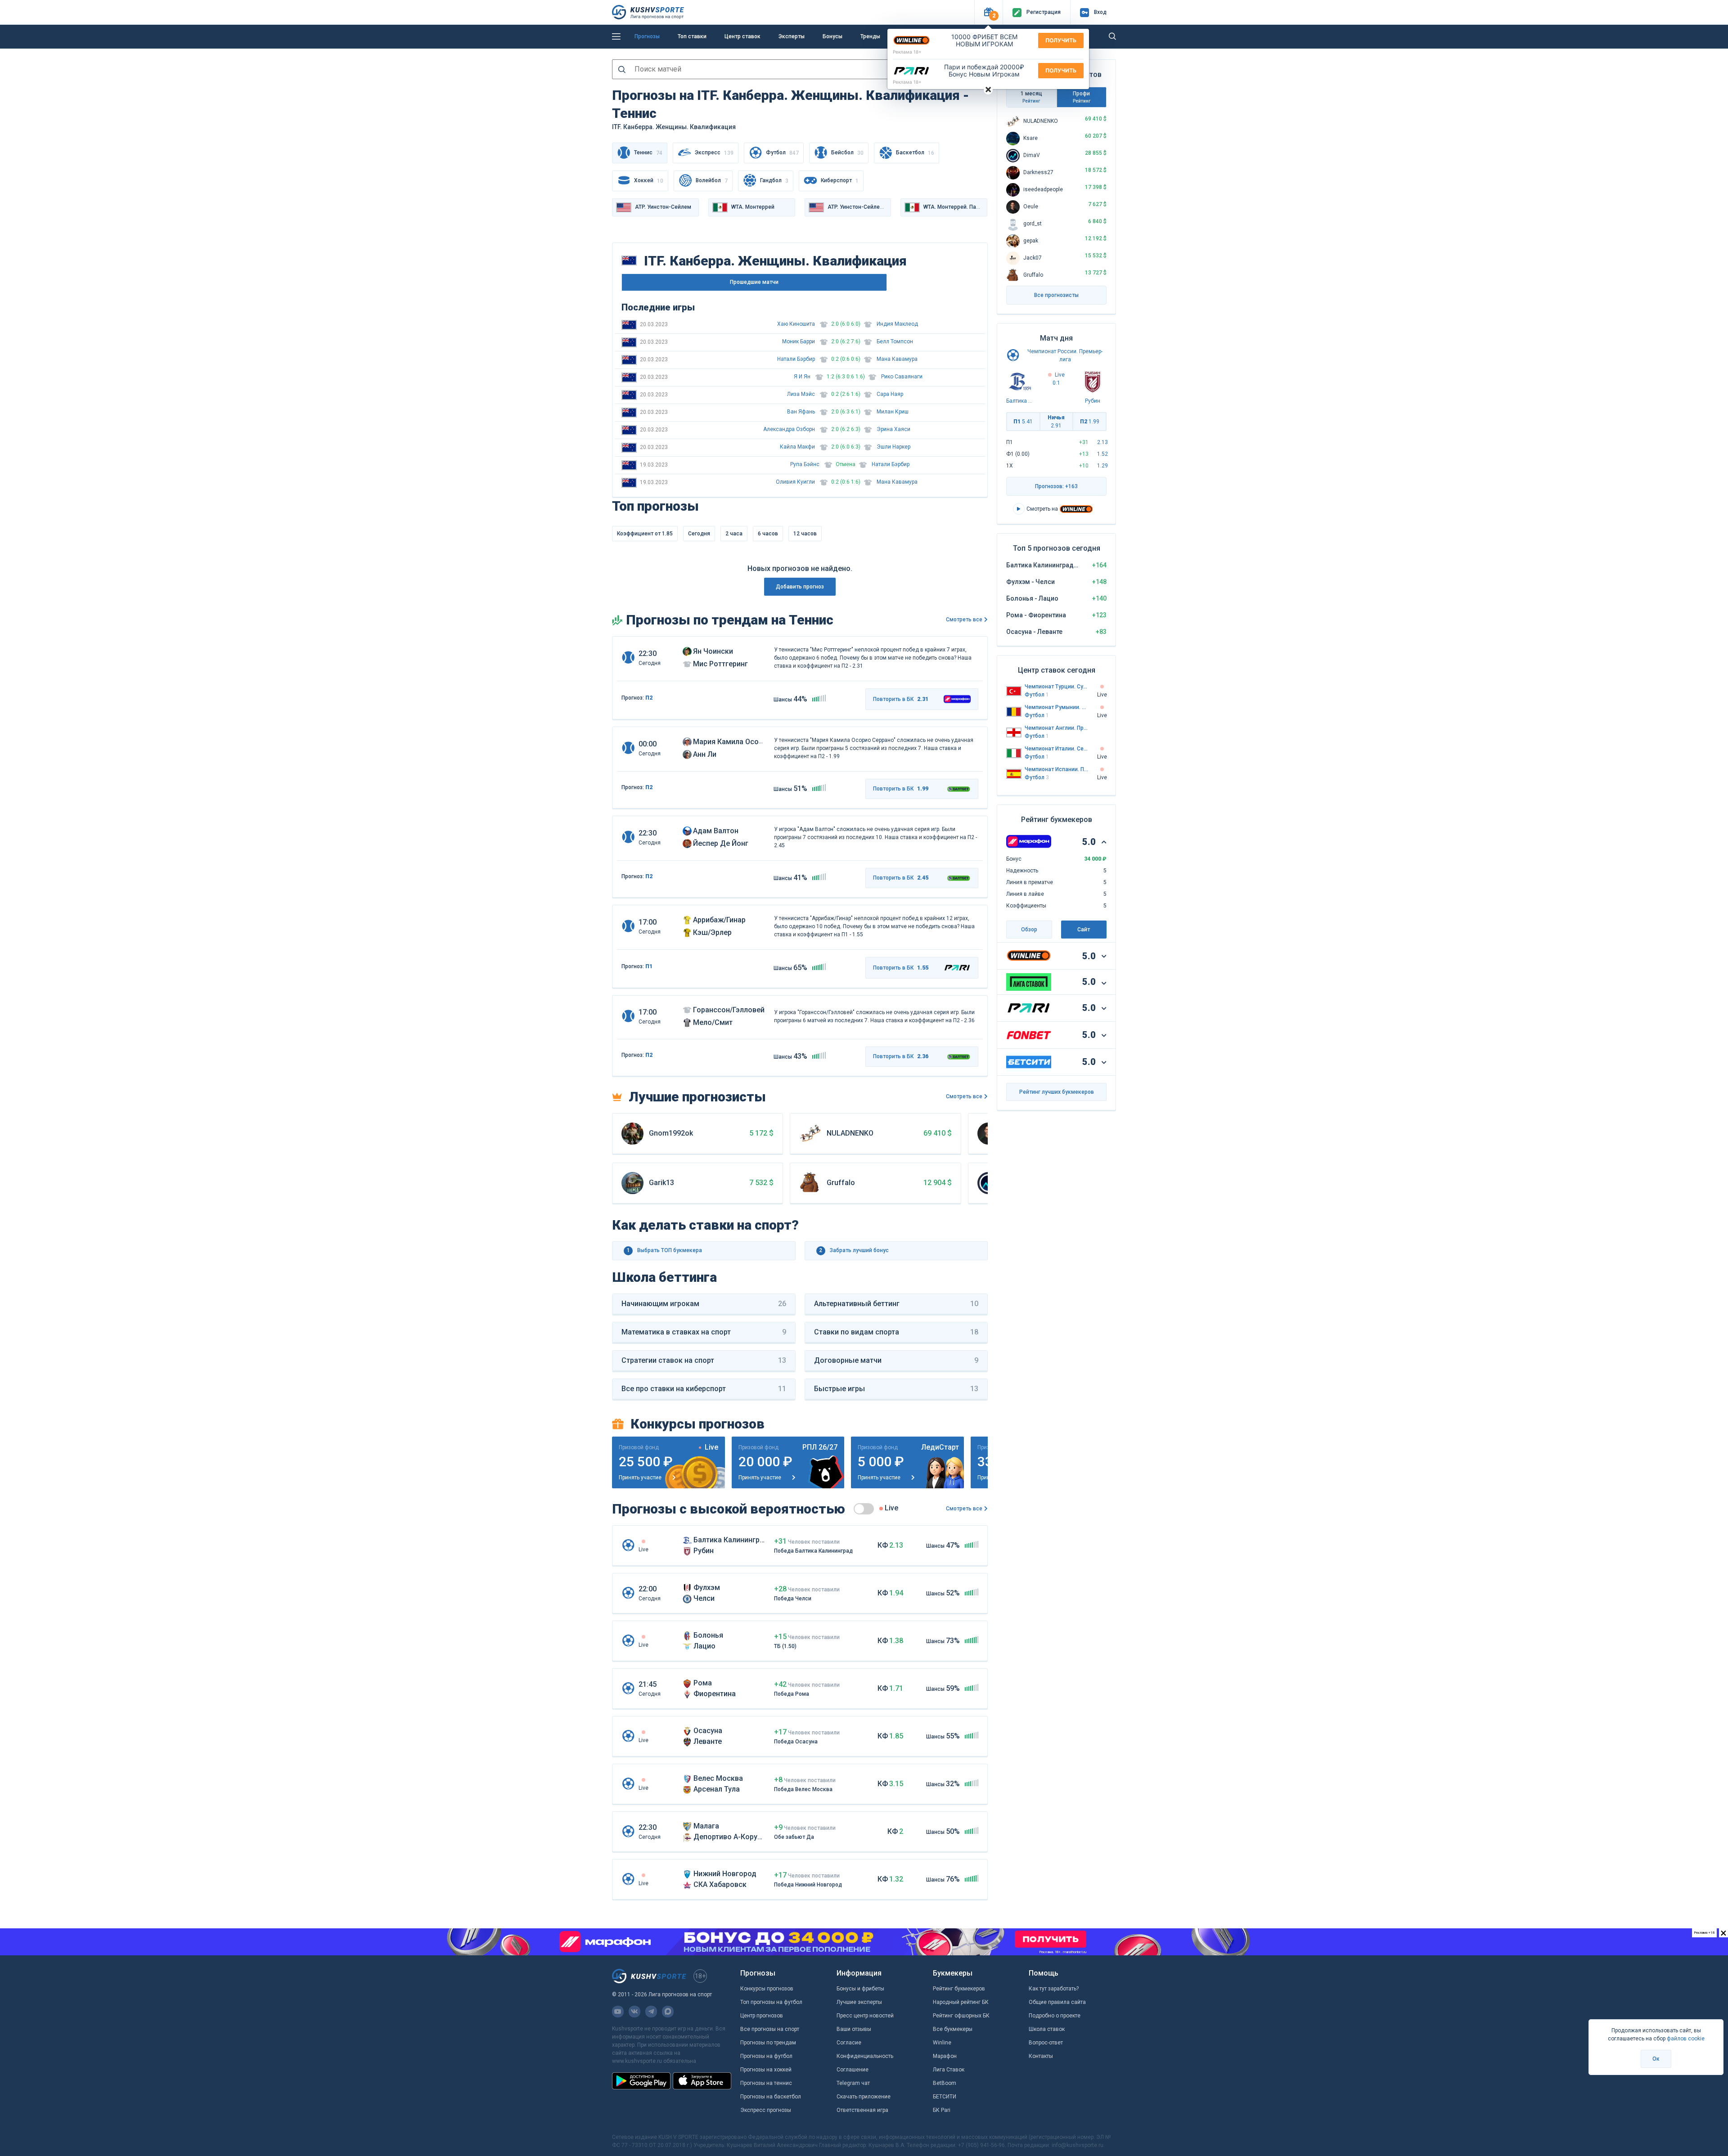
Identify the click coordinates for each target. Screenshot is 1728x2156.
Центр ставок (742, 36)
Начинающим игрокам (704, 1304)
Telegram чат (853, 2083)
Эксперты (792, 36)
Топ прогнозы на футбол (771, 2002)
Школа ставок (1047, 2029)
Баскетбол (915, 153)
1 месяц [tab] (1031, 97)
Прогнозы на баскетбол (771, 2097)
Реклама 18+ (907, 52)
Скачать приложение (864, 2097)
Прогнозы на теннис (766, 2083)
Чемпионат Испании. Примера (1057, 769)
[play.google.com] (641, 2081)
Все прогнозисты (1056, 295)
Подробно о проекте (1055, 2016)
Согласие (849, 2043)
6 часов (768, 534)
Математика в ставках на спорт (704, 1332)
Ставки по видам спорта (896, 1332)
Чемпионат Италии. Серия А (1057, 749)
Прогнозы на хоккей (766, 2070)
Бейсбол (847, 153)
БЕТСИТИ (945, 2097)
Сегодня (699, 534)
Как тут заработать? (1054, 1989)
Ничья (1056, 422)
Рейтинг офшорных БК (961, 2016)
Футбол (782, 153)
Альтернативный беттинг (896, 1304)
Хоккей (649, 181)
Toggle (864, 1509)
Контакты (1041, 2056)
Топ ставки (692, 36)
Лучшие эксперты (859, 2002)
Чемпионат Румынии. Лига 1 (1057, 707)
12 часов (805, 534)
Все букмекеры (953, 2029)
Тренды (870, 36)
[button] (988, 12)
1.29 (1102, 466)
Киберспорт (840, 181)
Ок (1656, 2059)
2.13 (1102, 442)
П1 (649, 966)
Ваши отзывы (854, 2029)
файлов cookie (1686, 2039)
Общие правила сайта (1057, 2002)
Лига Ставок (949, 2070)
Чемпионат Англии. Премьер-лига (1057, 728)
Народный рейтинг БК (961, 2002)
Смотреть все (964, 620)
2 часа (734, 534)
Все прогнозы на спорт (770, 2029)
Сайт (1084, 930)
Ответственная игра (862, 2110)
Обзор (1029, 930)
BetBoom (945, 2083)
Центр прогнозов (762, 2016)
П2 (649, 698)
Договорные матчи (896, 1360)
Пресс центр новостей (865, 2016)
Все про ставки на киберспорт (704, 1389)
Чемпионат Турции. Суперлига (1057, 687)
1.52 (1102, 454)
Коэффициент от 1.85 (645, 534)
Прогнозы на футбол (766, 2056)
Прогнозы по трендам (768, 2043)
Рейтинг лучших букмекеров (1057, 1092)
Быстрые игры (896, 1389)
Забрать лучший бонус (854, 1250)
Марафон (945, 2056)
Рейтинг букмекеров (959, 1989)
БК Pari (942, 2110)
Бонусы (832, 36)
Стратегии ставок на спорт (704, 1360)
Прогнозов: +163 (1056, 486)
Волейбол (712, 181)
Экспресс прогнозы (766, 2110)
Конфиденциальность (865, 2056)
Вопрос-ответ (1046, 2043)
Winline (942, 2043)
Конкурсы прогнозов (767, 1989)
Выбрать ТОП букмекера (665, 1250)
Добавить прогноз (800, 587)
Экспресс (714, 153)
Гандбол (774, 181)
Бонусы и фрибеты (860, 1989)
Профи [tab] (1082, 97)
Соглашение (853, 2070)
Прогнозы (647, 36)
